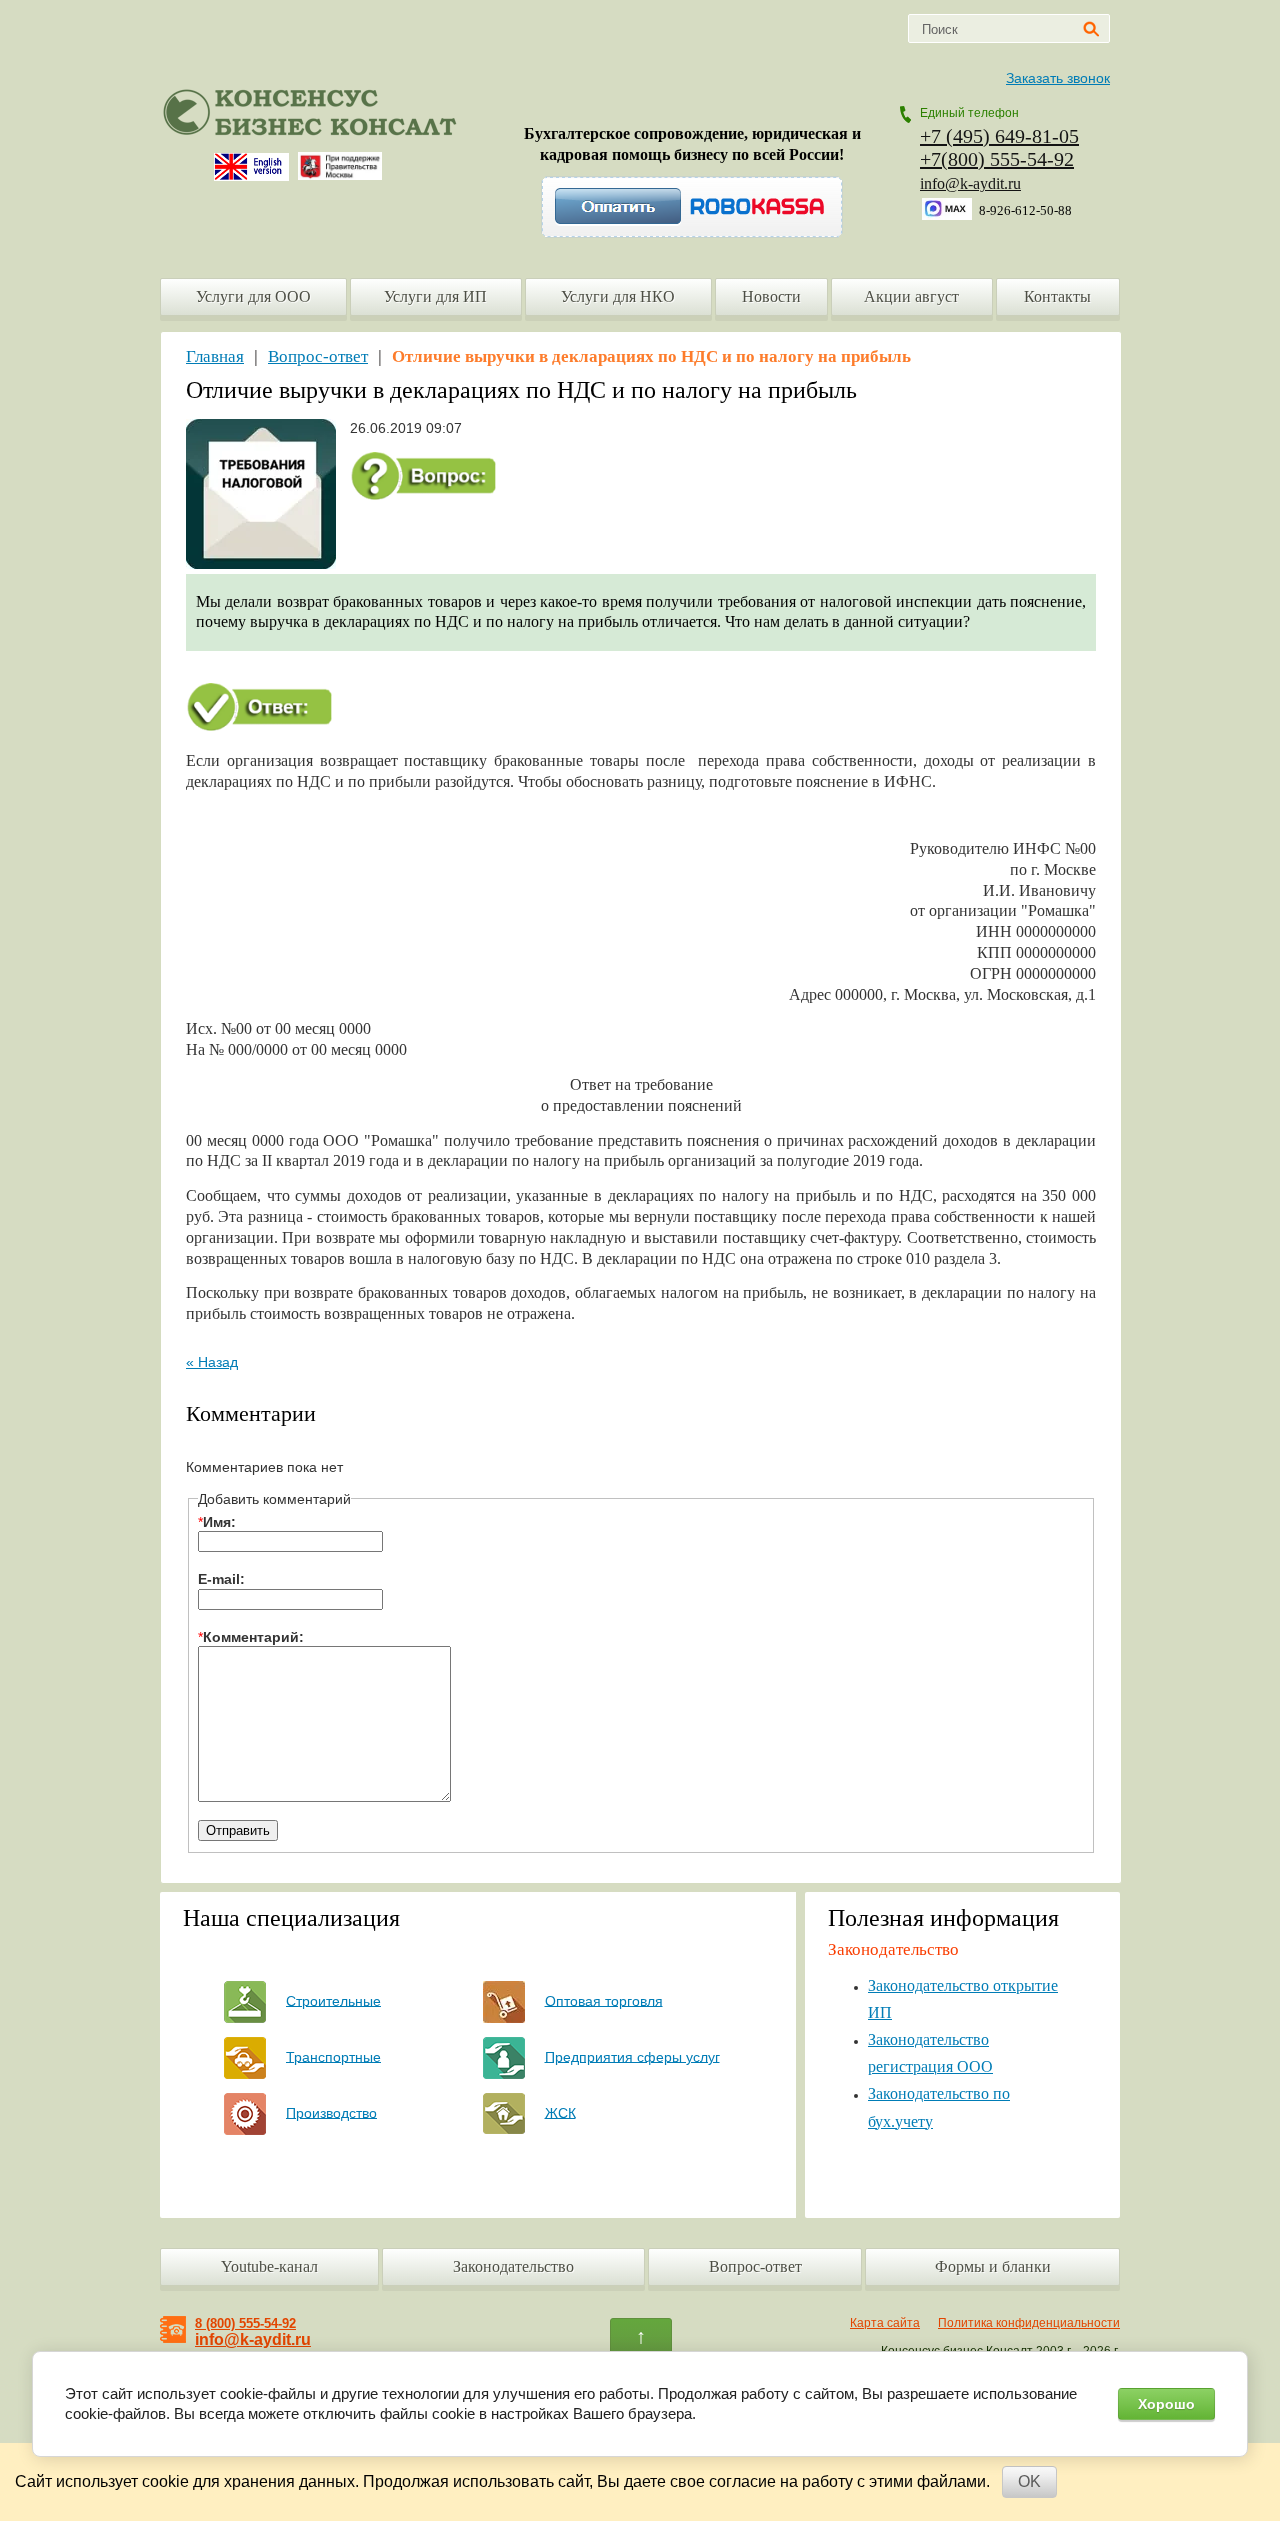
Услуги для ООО (253, 296)
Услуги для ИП (435, 296)
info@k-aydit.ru (970, 183)
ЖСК (560, 2112)
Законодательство (513, 2266)
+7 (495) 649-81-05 (999, 136)
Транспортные (333, 2056)
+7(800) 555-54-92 (997, 159)
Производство (331, 2112)
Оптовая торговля (604, 2000)
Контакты (1057, 296)
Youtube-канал (269, 2266)
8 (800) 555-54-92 (245, 2323)
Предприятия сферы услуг (632, 2056)
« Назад (212, 1362)
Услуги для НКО (618, 296)
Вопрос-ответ (318, 356)
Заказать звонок (1058, 78)
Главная (215, 356)
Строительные (333, 2000)
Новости (771, 296)
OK (1029, 2481)
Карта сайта (885, 2323)
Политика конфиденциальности (1029, 2323)
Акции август (911, 296)
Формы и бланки (993, 2266)
